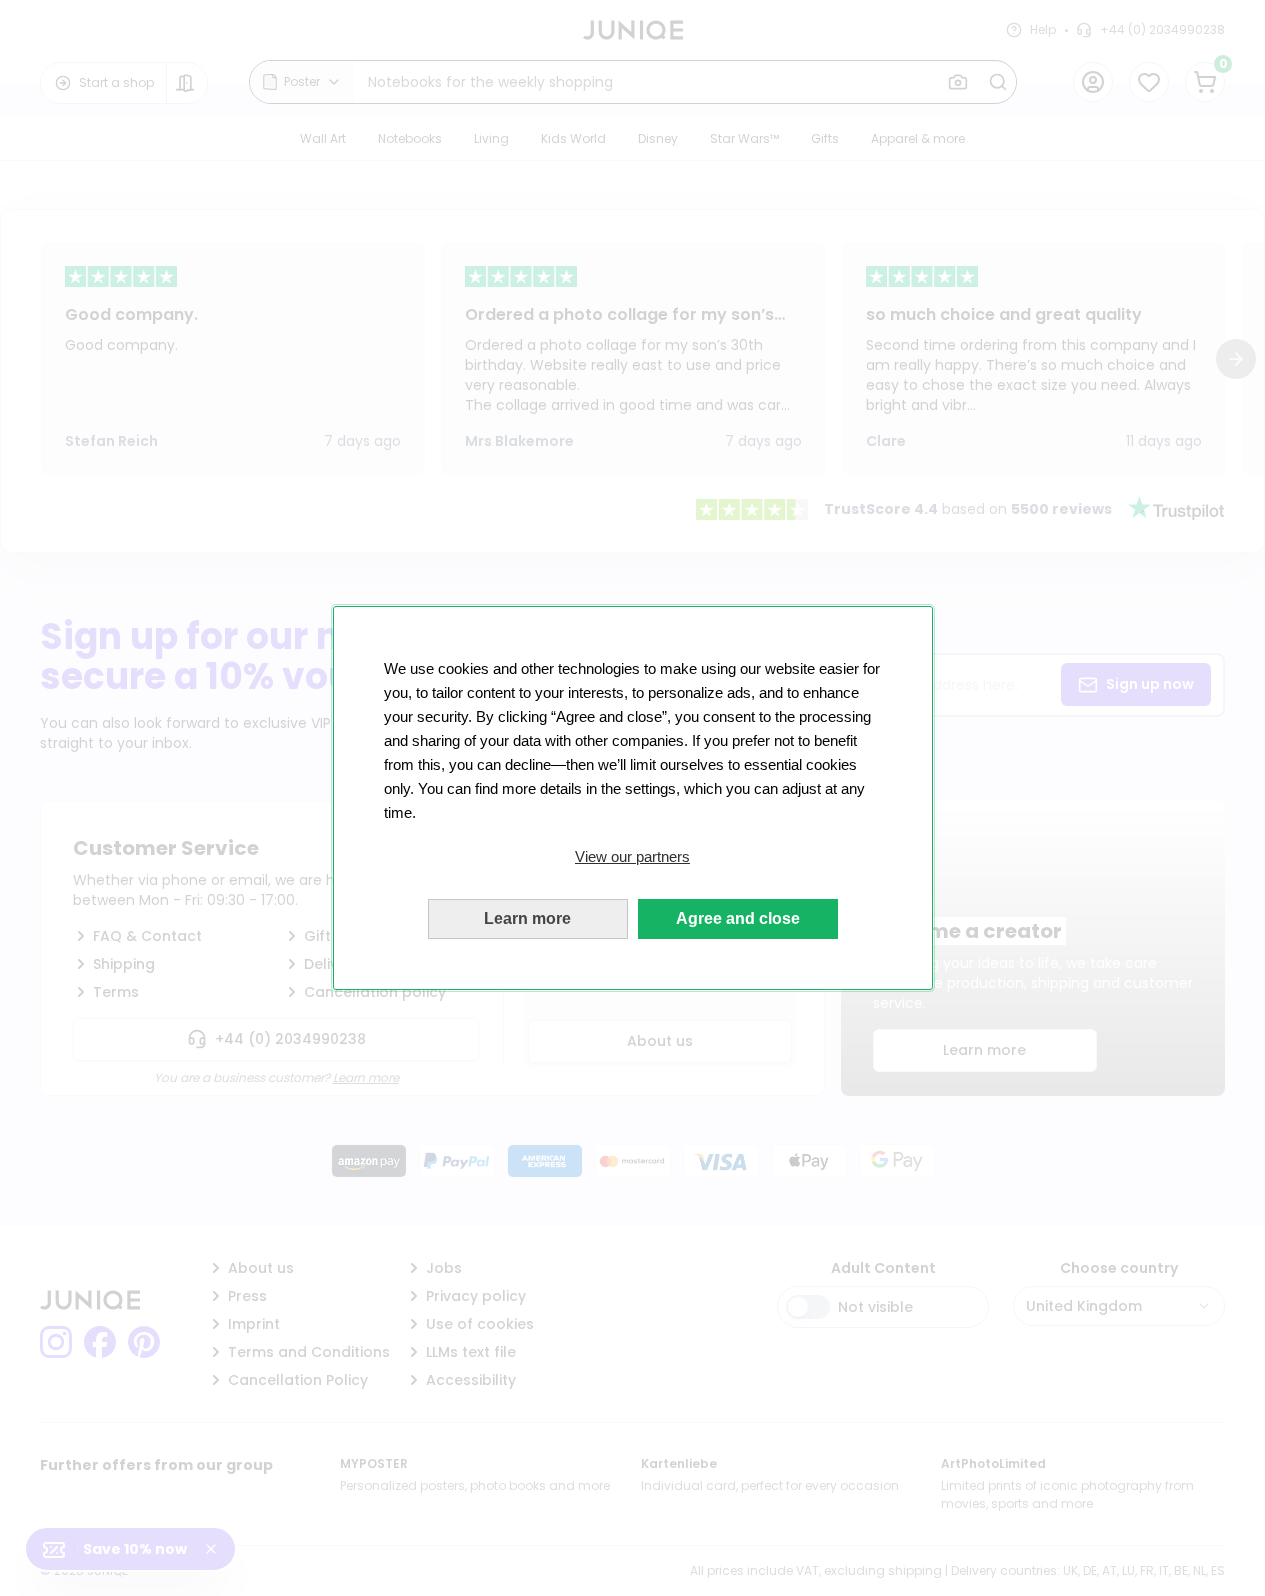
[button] (633, 857)
